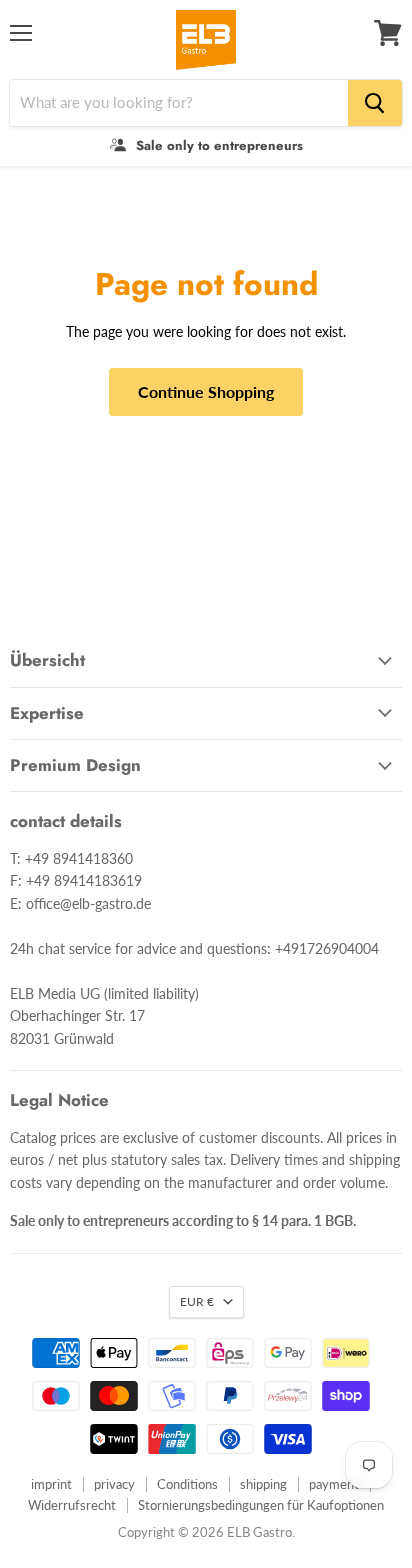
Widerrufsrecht (72, 1505)
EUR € (197, 1301)
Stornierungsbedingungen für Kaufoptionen (261, 1505)
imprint (51, 1484)
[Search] (375, 103)
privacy (114, 1484)
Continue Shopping (206, 391)
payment (334, 1484)
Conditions (187, 1484)
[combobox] (179, 103)
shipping (263, 1484)
